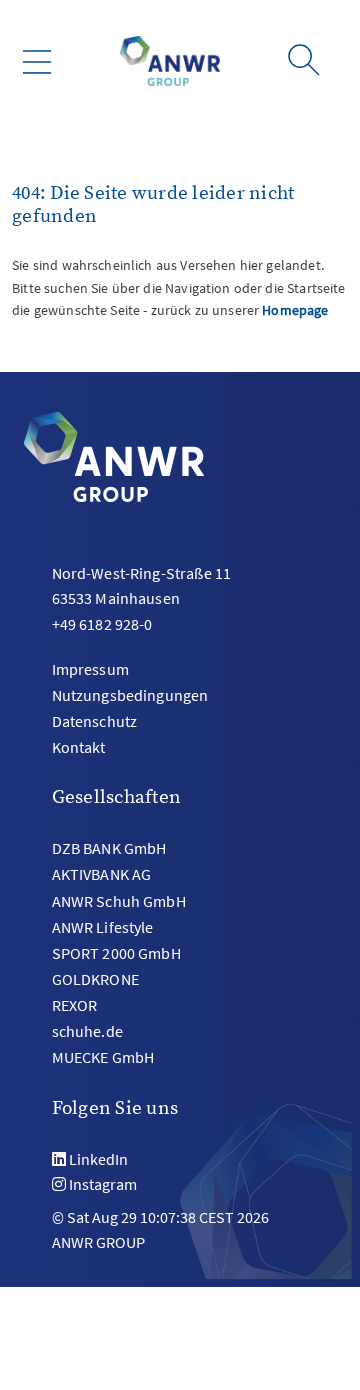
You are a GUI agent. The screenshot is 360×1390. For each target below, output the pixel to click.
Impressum (90, 669)
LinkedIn (98, 1159)
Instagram (103, 1184)
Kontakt (79, 747)
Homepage (295, 310)
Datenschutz (95, 721)
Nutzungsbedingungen (130, 695)
